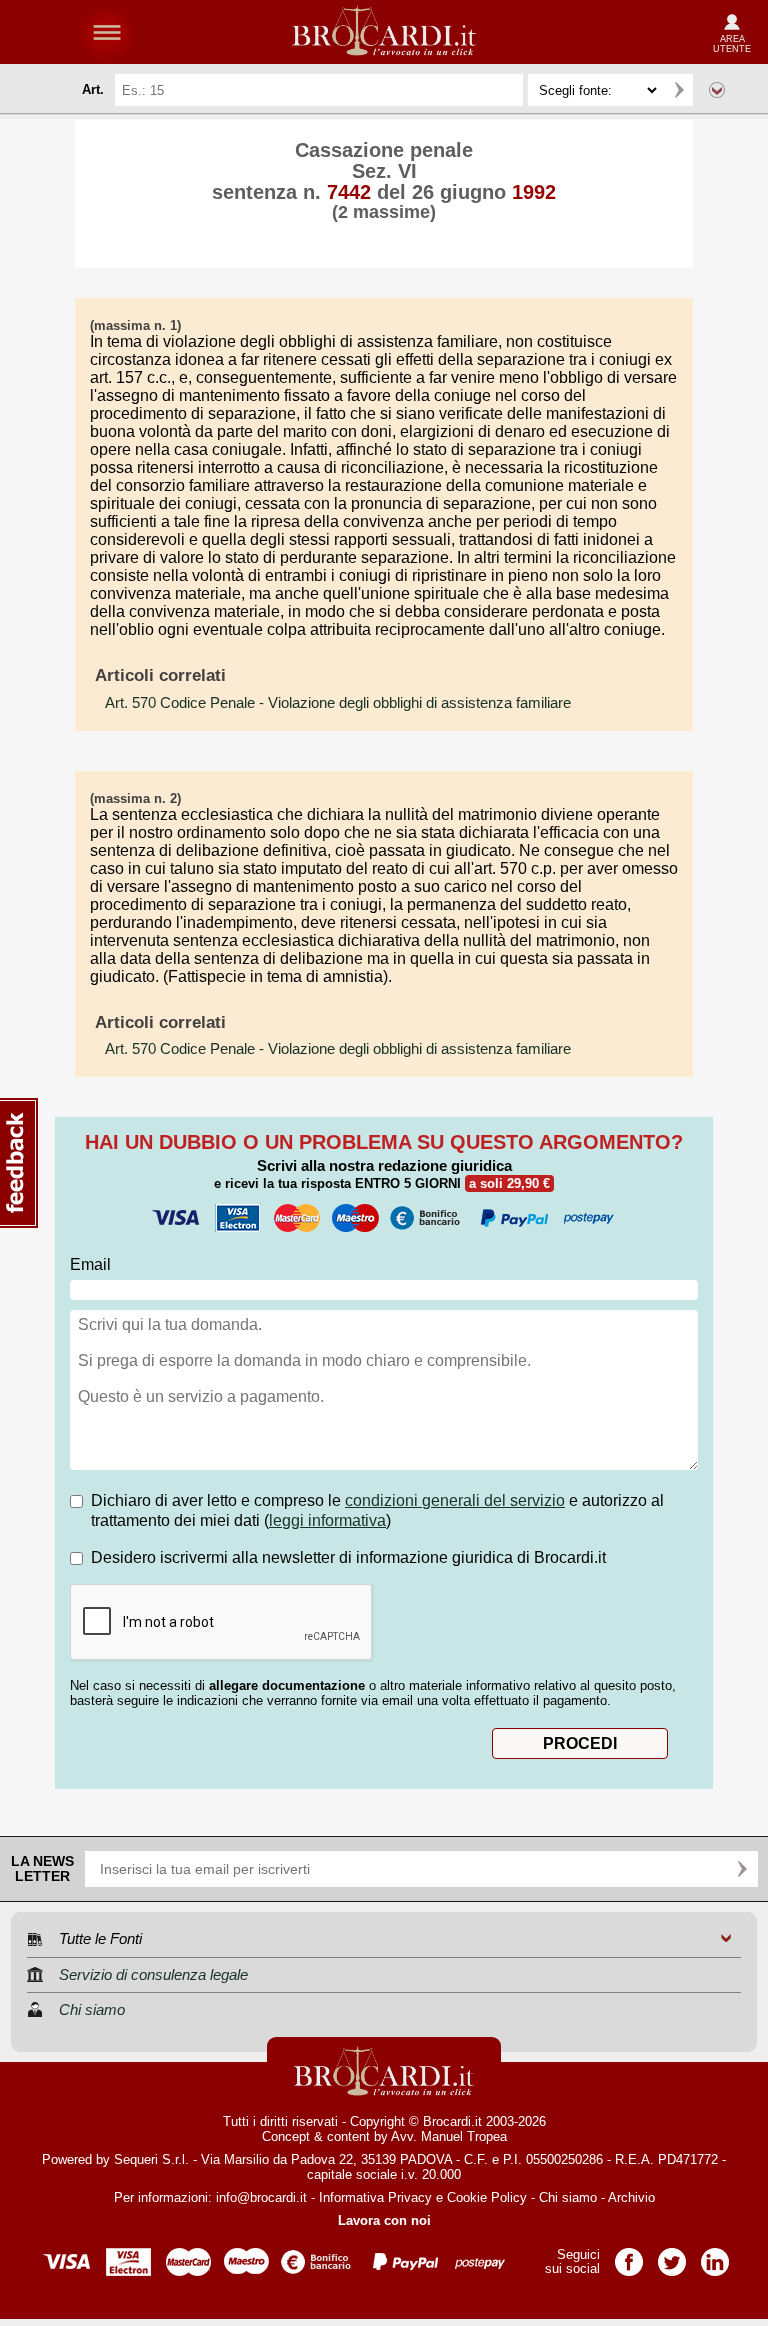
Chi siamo (568, 2197)
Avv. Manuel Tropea (449, 2136)
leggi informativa (327, 1520)
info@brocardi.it (261, 2197)
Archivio (631, 2197)
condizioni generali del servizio (455, 1500)
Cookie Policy (487, 2197)
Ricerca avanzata (717, 90)
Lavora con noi (384, 2220)
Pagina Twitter (672, 2255)
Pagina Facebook (629, 2255)
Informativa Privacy (375, 2197)
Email (90, 1264)
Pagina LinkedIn (715, 2255)
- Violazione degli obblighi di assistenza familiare (338, 703)
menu (107, 32)
